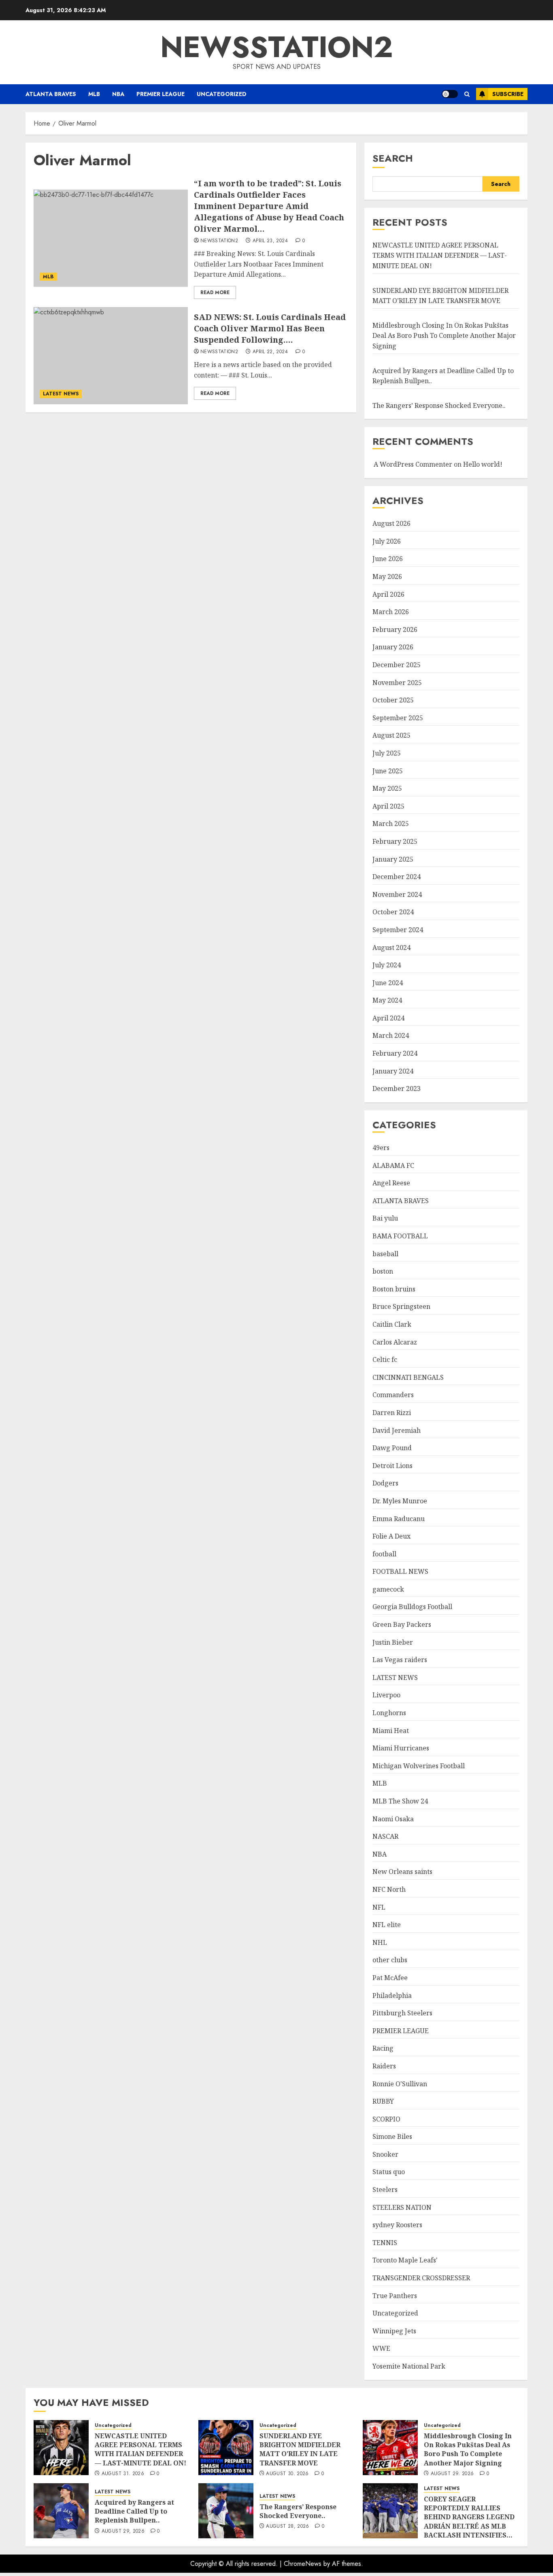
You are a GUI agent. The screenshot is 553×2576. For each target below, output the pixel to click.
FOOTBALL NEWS (400, 1571)
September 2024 (398, 930)
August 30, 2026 (287, 2474)
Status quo (389, 2172)
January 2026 (393, 647)
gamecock (388, 1589)
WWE (381, 2348)
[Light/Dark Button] (450, 94)
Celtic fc (385, 1359)
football (384, 1554)
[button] (467, 94)
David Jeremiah (397, 1430)
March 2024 (391, 1035)
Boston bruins (394, 1289)
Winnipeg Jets (394, 2331)
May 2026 (387, 576)
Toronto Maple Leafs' (405, 2260)
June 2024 (388, 983)
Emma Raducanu (399, 1519)
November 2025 (397, 683)
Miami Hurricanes (401, 1748)
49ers (381, 1148)
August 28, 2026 (287, 2527)
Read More (215, 292)
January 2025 (393, 859)
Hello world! (483, 464)
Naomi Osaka (393, 1819)
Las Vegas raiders (400, 1660)
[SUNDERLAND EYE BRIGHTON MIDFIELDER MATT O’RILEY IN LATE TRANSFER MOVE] (226, 2448)
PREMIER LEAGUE (161, 94)
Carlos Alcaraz (395, 1342)
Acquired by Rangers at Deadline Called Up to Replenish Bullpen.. (134, 2511)
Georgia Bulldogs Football (412, 1607)
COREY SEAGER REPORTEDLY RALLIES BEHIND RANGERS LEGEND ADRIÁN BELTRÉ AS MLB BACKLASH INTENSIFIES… (469, 2517)
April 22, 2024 (270, 352)
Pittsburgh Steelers (402, 2013)
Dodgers (385, 1483)
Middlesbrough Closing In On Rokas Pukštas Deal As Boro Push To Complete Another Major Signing (444, 336)
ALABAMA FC (393, 1165)
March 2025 (391, 824)
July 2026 (387, 541)
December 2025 (397, 665)
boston (383, 1271)
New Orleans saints (402, 1872)
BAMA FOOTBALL (400, 1236)
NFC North (389, 1889)
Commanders (393, 1395)
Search (393, 158)
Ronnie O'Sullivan (400, 2084)
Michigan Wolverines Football (419, 1766)
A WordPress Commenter (413, 464)
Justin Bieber (393, 1642)
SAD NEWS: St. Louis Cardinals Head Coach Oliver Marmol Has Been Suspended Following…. (270, 328)
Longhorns (389, 1713)
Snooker (385, 2154)
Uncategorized (222, 94)
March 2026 (391, 612)
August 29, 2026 (452, 2474)
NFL (379, 1907)
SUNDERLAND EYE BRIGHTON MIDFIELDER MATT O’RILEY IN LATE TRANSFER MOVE (300, 2449)
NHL (380, 1942)
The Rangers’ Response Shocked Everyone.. (439, 406)
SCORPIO (386, 2119)
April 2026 (388, 594)
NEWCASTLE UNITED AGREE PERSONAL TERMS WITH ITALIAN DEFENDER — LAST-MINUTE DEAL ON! (440, 255)
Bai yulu (385, 1218)
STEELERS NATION (402, 2207)
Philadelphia (392, 1995)
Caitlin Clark (392, 1324)
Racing (383, 2048)
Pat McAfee (390, 1978)
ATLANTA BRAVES (51, 94)
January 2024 (393, 1071)
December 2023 (397, 1088)
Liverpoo (386, 1695)
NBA (118, 94)
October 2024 (393, 912)
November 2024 (397, 894)
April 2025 (388, 806)
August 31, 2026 (123, 2474)
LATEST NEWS (61, 394)
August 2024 (391, 948)
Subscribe (508, 94)
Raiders (384, 2066)
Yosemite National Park (409, 2366)
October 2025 (393, 700)
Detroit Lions (392, 1466)
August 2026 (391, 523)
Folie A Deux (391, 1536)
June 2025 (388, 771)
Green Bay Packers (402, 1624)
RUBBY (383, 2101)
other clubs (390, 1960)
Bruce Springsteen (401, 1306)
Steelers (385, 2190)
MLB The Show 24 (400, 1801)
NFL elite (387, 1925)
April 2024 (388, 1018)
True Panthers (395, 2296)
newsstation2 (277, 47)
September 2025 (398, 718)
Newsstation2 (219, 241)
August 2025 (391, 735)
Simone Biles (392, 2136)
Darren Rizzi (392, 1413)
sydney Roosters (397, 2225)
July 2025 (387, 753)
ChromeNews (303, 2564)
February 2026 (395, 630)
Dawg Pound (392, 1448)
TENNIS (385, 2243)
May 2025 (387, 788)
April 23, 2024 (270, 241)
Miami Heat (391, 1731)
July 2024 (387, 965)
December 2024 (397, 877)
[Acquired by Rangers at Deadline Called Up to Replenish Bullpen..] (61, 2511)
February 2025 (395, 841)
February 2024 (395, 1053)
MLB (94, 94)
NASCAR (385, 1836)
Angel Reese (391, 1183)
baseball (385, 1254)
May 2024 (387, 1000)
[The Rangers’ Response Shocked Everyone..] (226, 2511)
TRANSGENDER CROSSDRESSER (421, 2278)
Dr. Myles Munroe (400, 1501)
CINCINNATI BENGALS (408, 1377)
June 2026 (388, 559)
